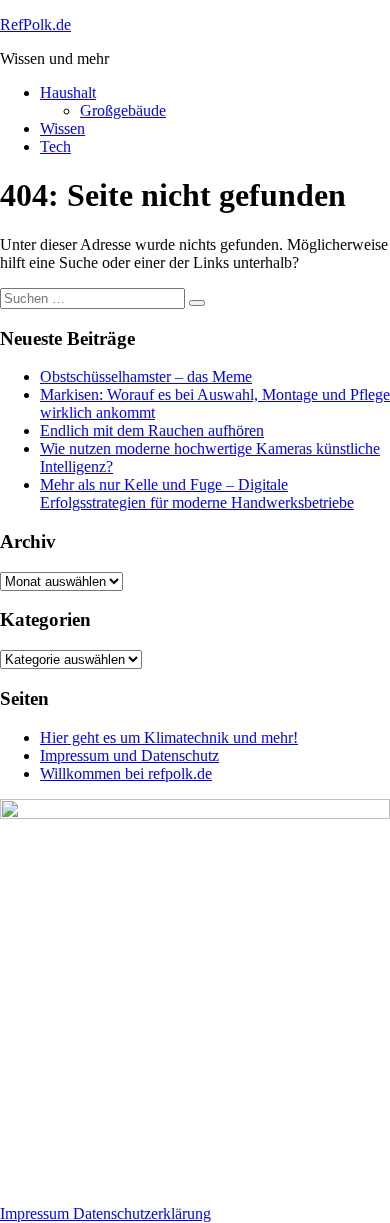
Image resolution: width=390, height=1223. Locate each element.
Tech (55, 146)
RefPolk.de (35, 24)
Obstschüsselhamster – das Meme (146, 376)
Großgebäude (123, 110)
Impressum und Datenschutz (129, 755)
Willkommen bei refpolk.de (126, 773)
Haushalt (68, 92)
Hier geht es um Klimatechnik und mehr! (169, 737)
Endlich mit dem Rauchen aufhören (152, 430)
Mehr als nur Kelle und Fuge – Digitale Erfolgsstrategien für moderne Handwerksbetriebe (197, 493)
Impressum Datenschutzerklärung (105, 1213)
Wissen (62, 128)
